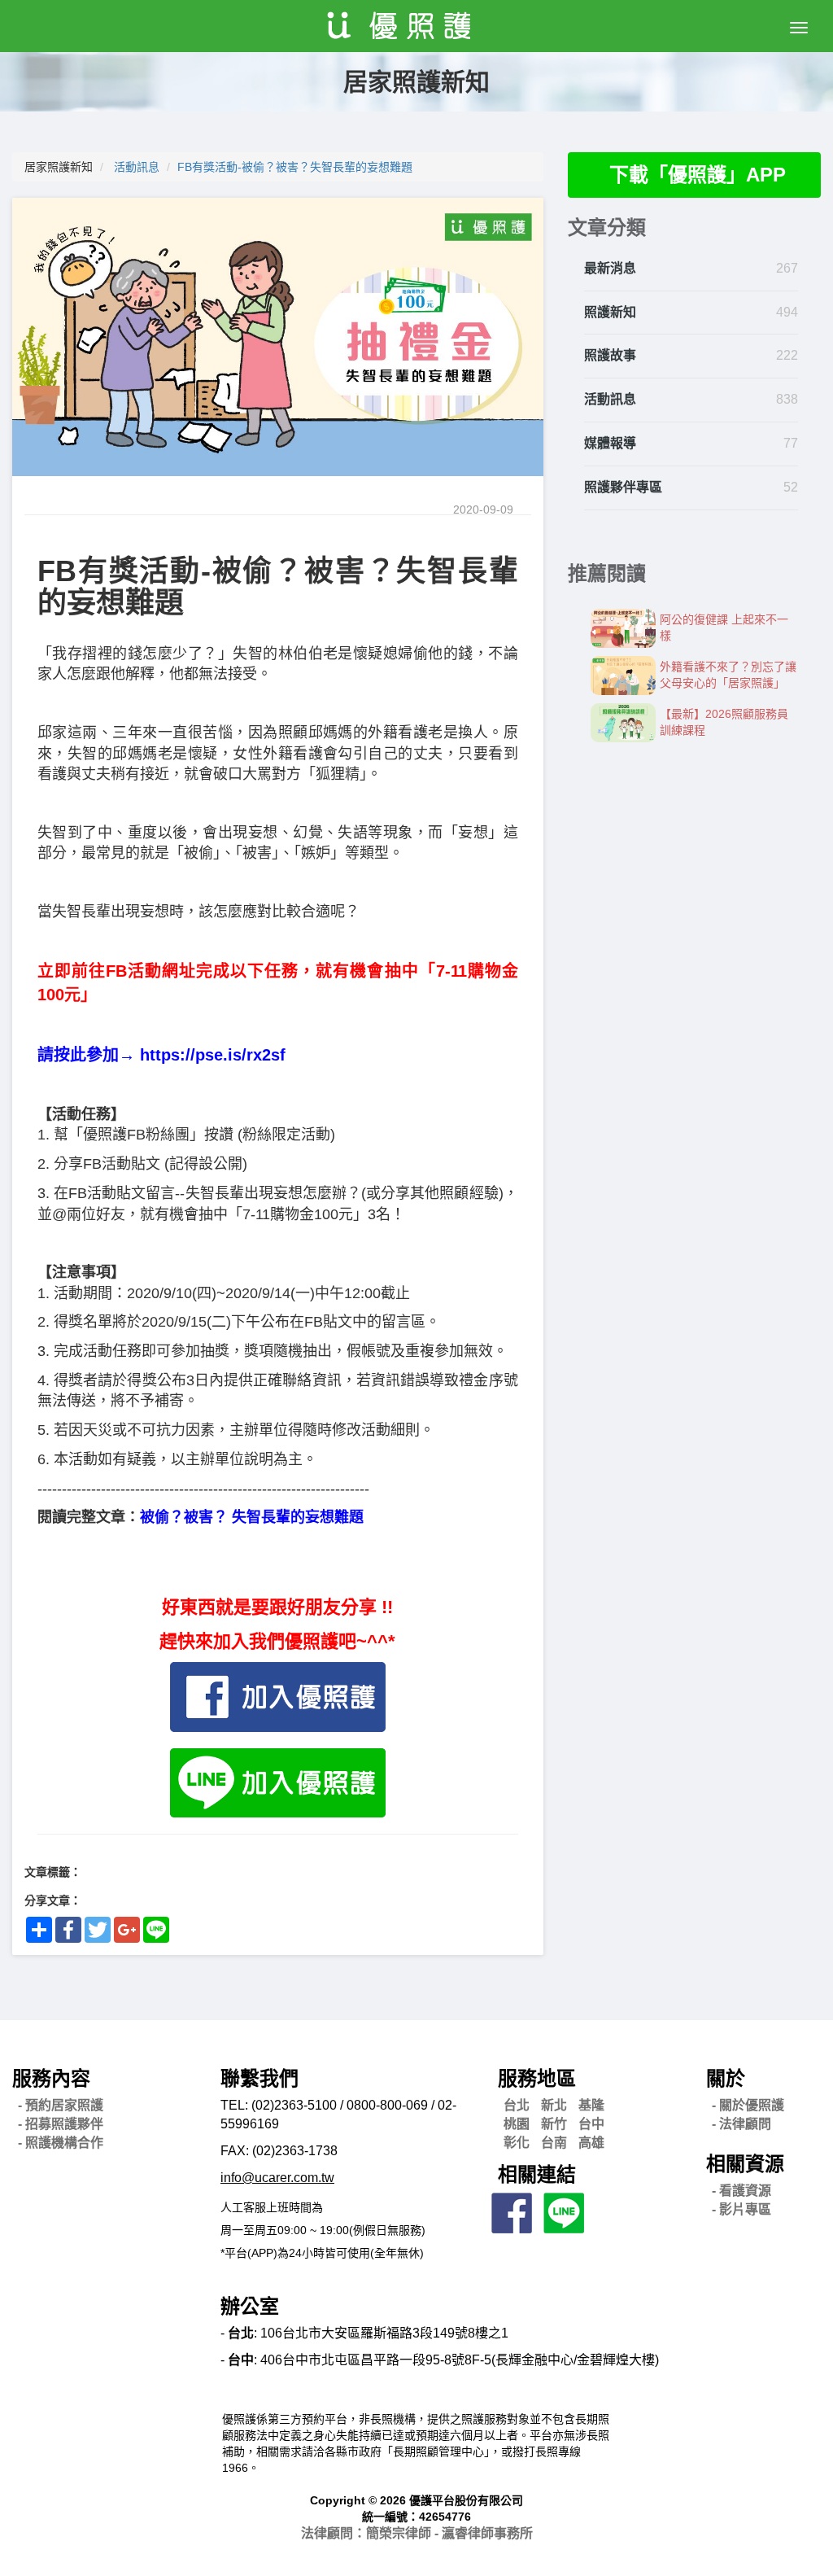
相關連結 (537, 2174)
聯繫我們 (259, 2078)
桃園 (517, 2124)
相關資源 (745, 2164)
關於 (726, 2078)
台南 (554, 2143)
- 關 (748, 2105)
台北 (517, 2105)
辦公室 (250, 2306)
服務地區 (537, 2078)
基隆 (591, 2105)
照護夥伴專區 (623, 487)
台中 (591, 2124)
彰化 (517, 2143)
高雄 (591, 2143)
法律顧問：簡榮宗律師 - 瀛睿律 (417, 2533)
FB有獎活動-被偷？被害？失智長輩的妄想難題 (295, 167)
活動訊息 (137, 167)
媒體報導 (610, 443)
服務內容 (51, 2078)
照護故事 (610, 355)
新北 (554, 2105)
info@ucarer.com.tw (277, 2178)
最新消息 (610, 268)
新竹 (554, 2124)
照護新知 (610, 312)
